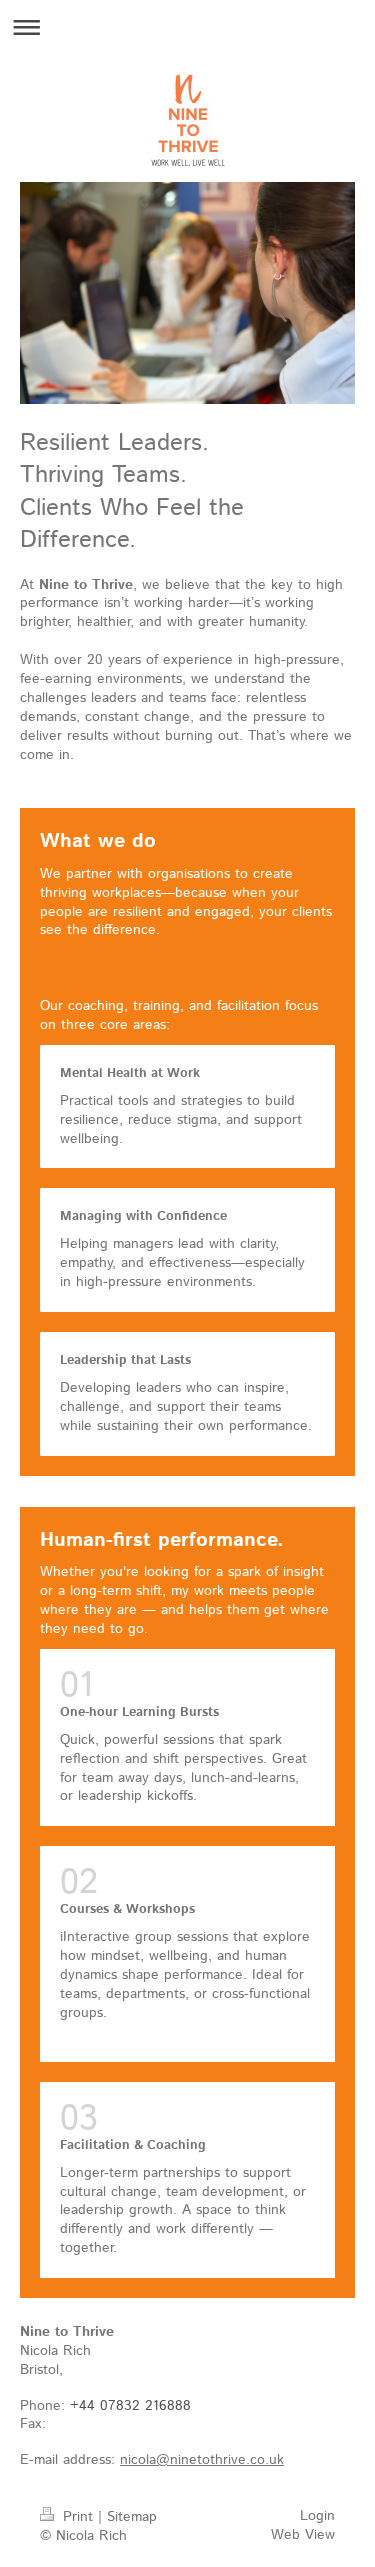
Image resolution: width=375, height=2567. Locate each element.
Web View (303, 2535)
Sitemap (132, 2517)
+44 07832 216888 (130, 2406)
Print (78, 2517)
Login (317, 2516)
